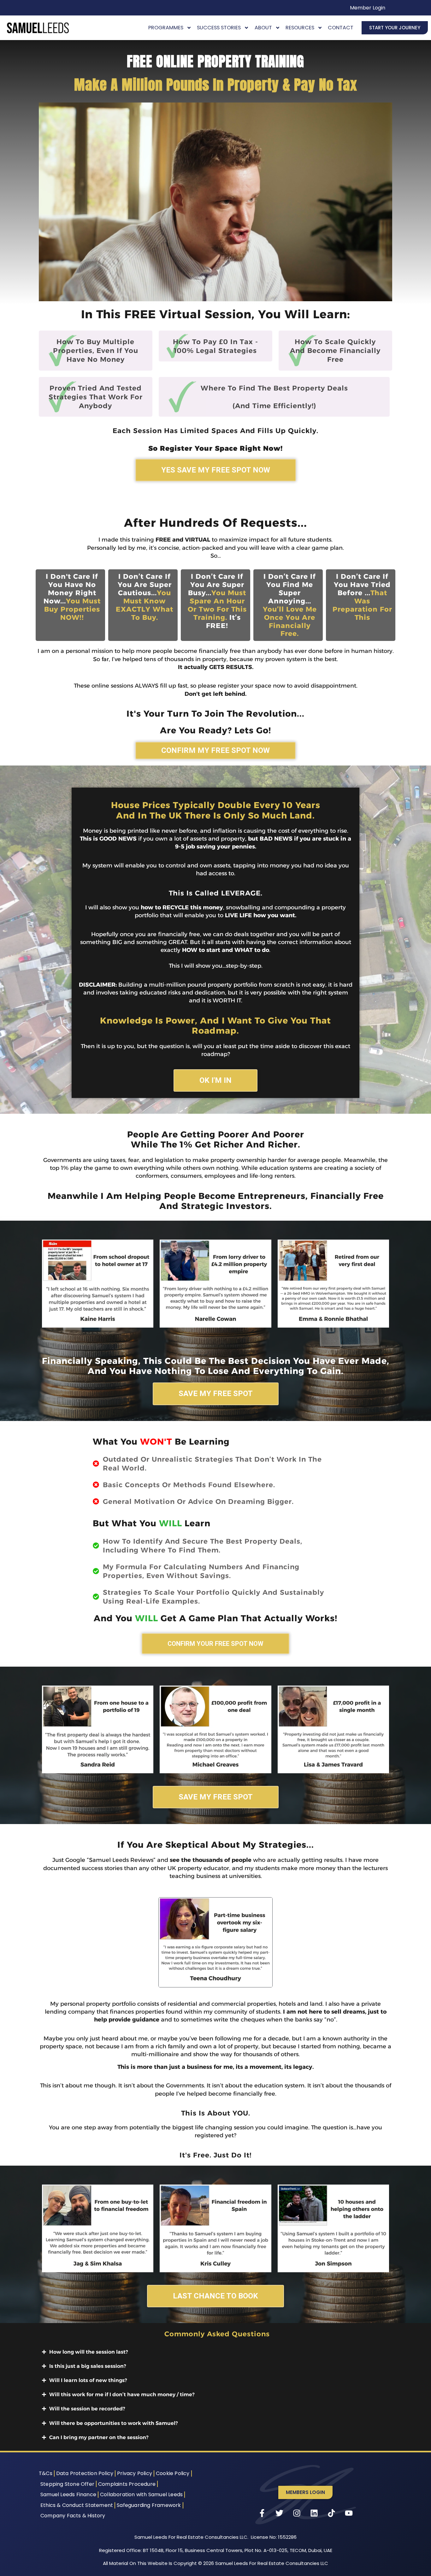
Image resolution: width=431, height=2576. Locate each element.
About (263, 28)
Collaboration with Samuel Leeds (141, 2494)
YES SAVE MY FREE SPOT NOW (216, 470)
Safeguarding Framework (149, 2505)
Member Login (368, 8)
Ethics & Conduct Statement (77, 2505)
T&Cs (46, 2473)
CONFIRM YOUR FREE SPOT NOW (215, 1644)
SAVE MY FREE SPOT (216, 1394)
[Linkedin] (314, 2513)
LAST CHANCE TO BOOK (215, 2296)
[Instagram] (297, 2513)
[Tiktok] (332, 2513)
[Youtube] (349, 2513)
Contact (341, 28)
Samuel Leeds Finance (68, 2494)
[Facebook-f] (262, 2513)
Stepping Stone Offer (67, 2484)
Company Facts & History (73, 2516)
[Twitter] (280, 2513)
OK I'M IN (215, 1080)
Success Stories (219, 28)
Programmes (166, 28)
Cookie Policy (173, 2473)
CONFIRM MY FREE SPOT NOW (215, 750)
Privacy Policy (135, 2473)
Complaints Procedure (127, 2484)
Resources (300, 28)
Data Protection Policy (85, 2473)
